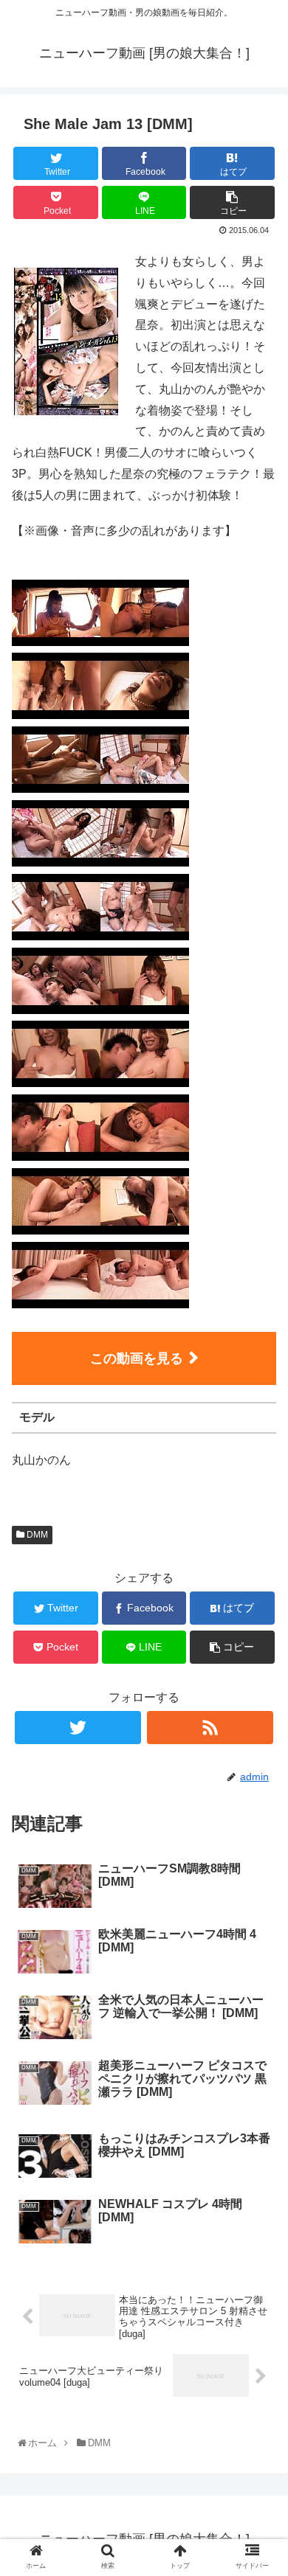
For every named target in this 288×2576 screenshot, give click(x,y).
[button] (261, 1719)
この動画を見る (137, 1358)
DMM (36, 1535)
